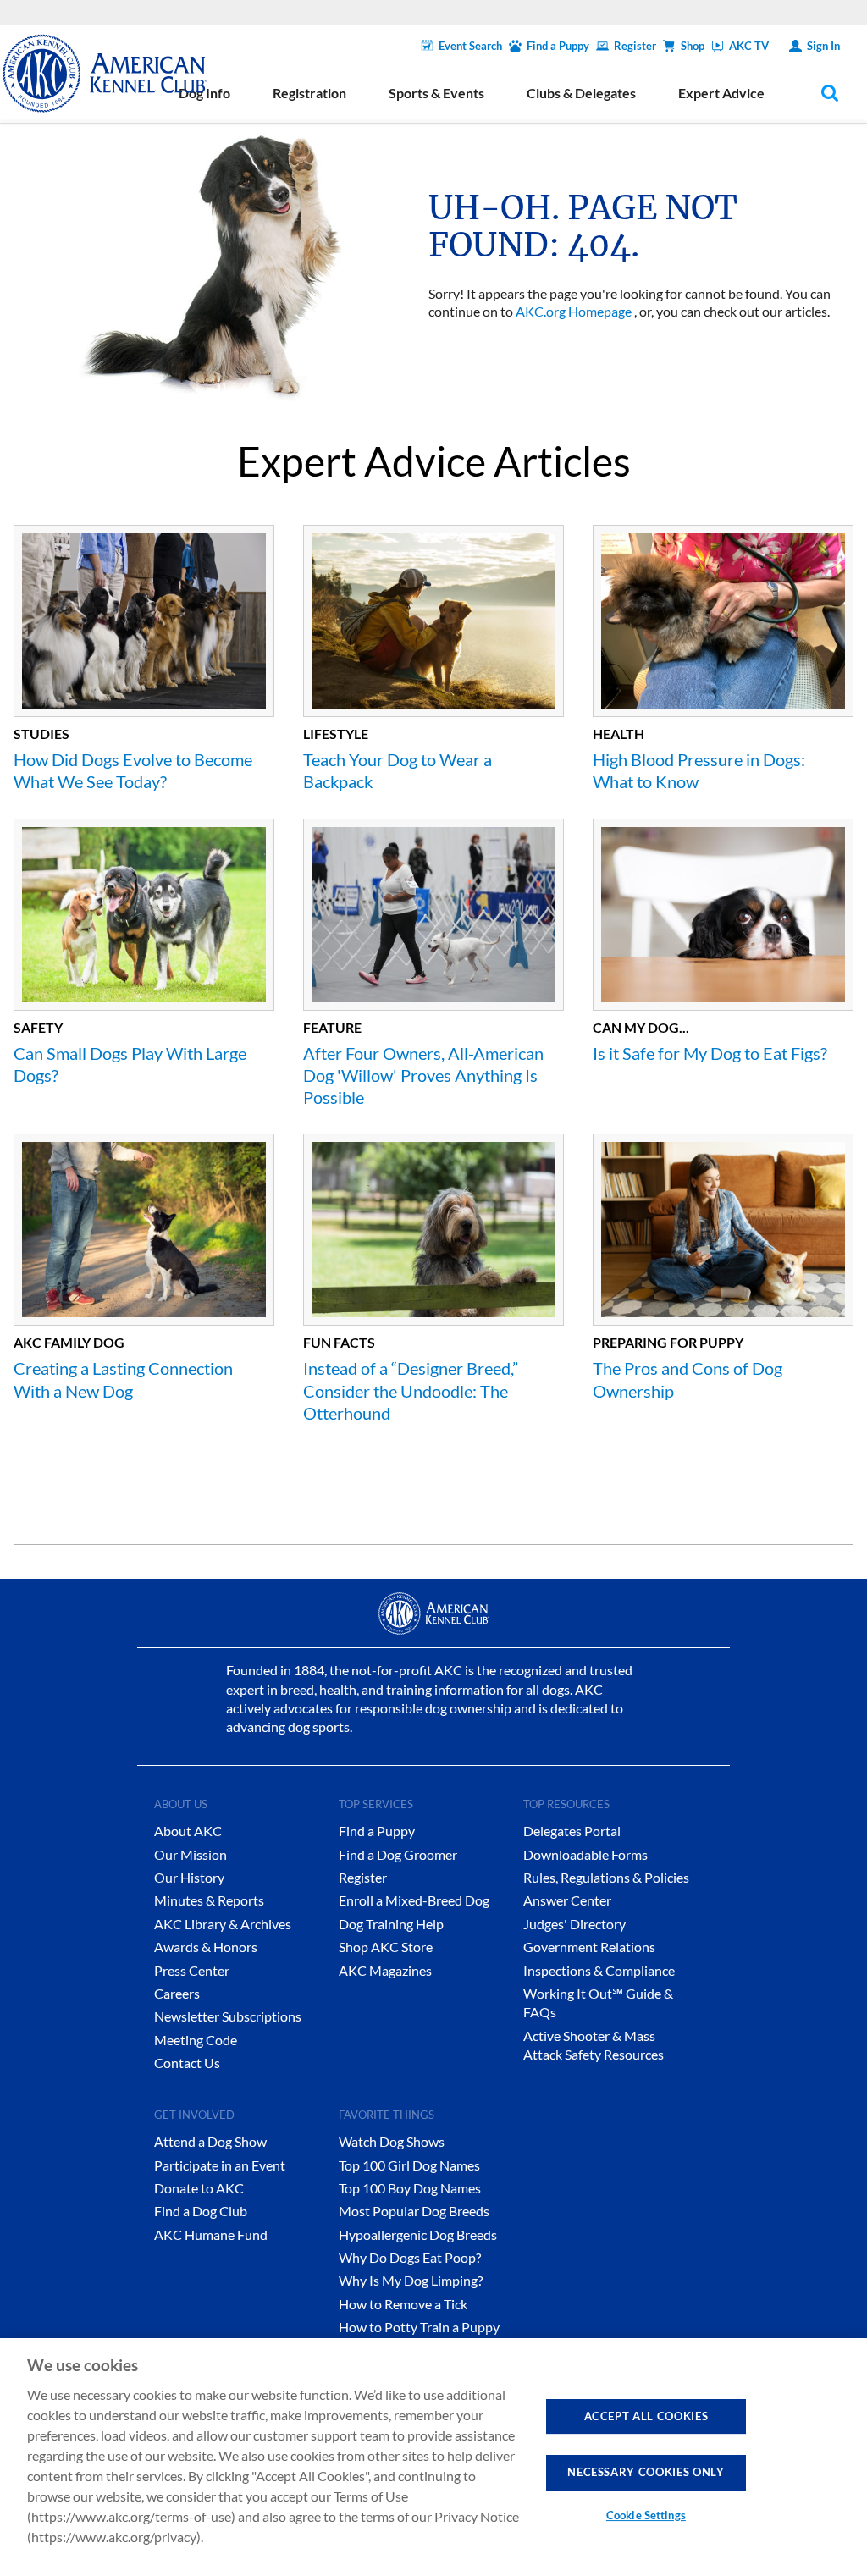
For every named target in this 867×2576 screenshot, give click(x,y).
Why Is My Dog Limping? (411, 2280)
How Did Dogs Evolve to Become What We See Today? (133, 770)
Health (618, 734)
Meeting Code (196, 2040)
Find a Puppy (558, 46)
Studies (41, 734)
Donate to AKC (199, 2188)
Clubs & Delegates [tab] (581, 93)
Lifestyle (336, 734)
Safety (38, 1027)
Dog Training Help (391, 1924)
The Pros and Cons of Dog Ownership (688, 1379)
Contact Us (187, 2063)
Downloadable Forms (585, 1854)
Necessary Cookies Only (646, 2472)
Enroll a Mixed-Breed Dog (414, 1900)
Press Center (192, 1970)
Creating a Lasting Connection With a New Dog (123, 1379)
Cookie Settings (646, 2515)
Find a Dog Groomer (398, 1854)
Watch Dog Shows (392, 2141)
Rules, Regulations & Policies (606, 1877)
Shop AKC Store (386, 1947)
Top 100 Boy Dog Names (410, 2188)
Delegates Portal (572, 1831)
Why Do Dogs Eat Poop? (410, 2257)
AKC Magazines (385, 1970)
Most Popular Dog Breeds (414, 2211)
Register (635, 46)
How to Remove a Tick (403, 2304)
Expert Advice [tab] (721, 93)
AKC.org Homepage (574, 311)
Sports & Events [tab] (436, 93)
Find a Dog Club (201, 2211)
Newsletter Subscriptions (228, 2016)
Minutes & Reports (209, 1900)
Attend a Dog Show (210, 2141)
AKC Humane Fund (211, 2234)
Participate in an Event (220, 2165)
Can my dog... (641, 1027)
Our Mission (191, 1854)
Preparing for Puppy (668, 1342)
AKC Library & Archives (223, 1924)
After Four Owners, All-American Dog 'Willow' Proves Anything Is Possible (423, 1076)
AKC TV (749, 46)
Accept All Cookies (646, 2416)
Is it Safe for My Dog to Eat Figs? (710, 1053)
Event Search (470, 46)
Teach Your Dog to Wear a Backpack (398, 770)
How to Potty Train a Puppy (419, 2327)
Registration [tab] (309, 93)
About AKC (188, 1831)
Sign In (823, 46)
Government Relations (589, 1947)
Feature (332, 1027)
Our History (189, 1877)
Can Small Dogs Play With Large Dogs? (130, 1064)
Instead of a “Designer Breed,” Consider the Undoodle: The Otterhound (411, 1390)
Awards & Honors (206, 1947)
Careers (177, 1993)
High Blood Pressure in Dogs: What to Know (699, 770)
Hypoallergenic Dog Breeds (418, 2234)
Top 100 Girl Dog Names (409, 2165)
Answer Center (567, 1900)
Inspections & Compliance (599, 1970)
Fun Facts (339, 1342)
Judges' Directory (574, 1924)
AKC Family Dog (69, 1342)
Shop (693, 46)
